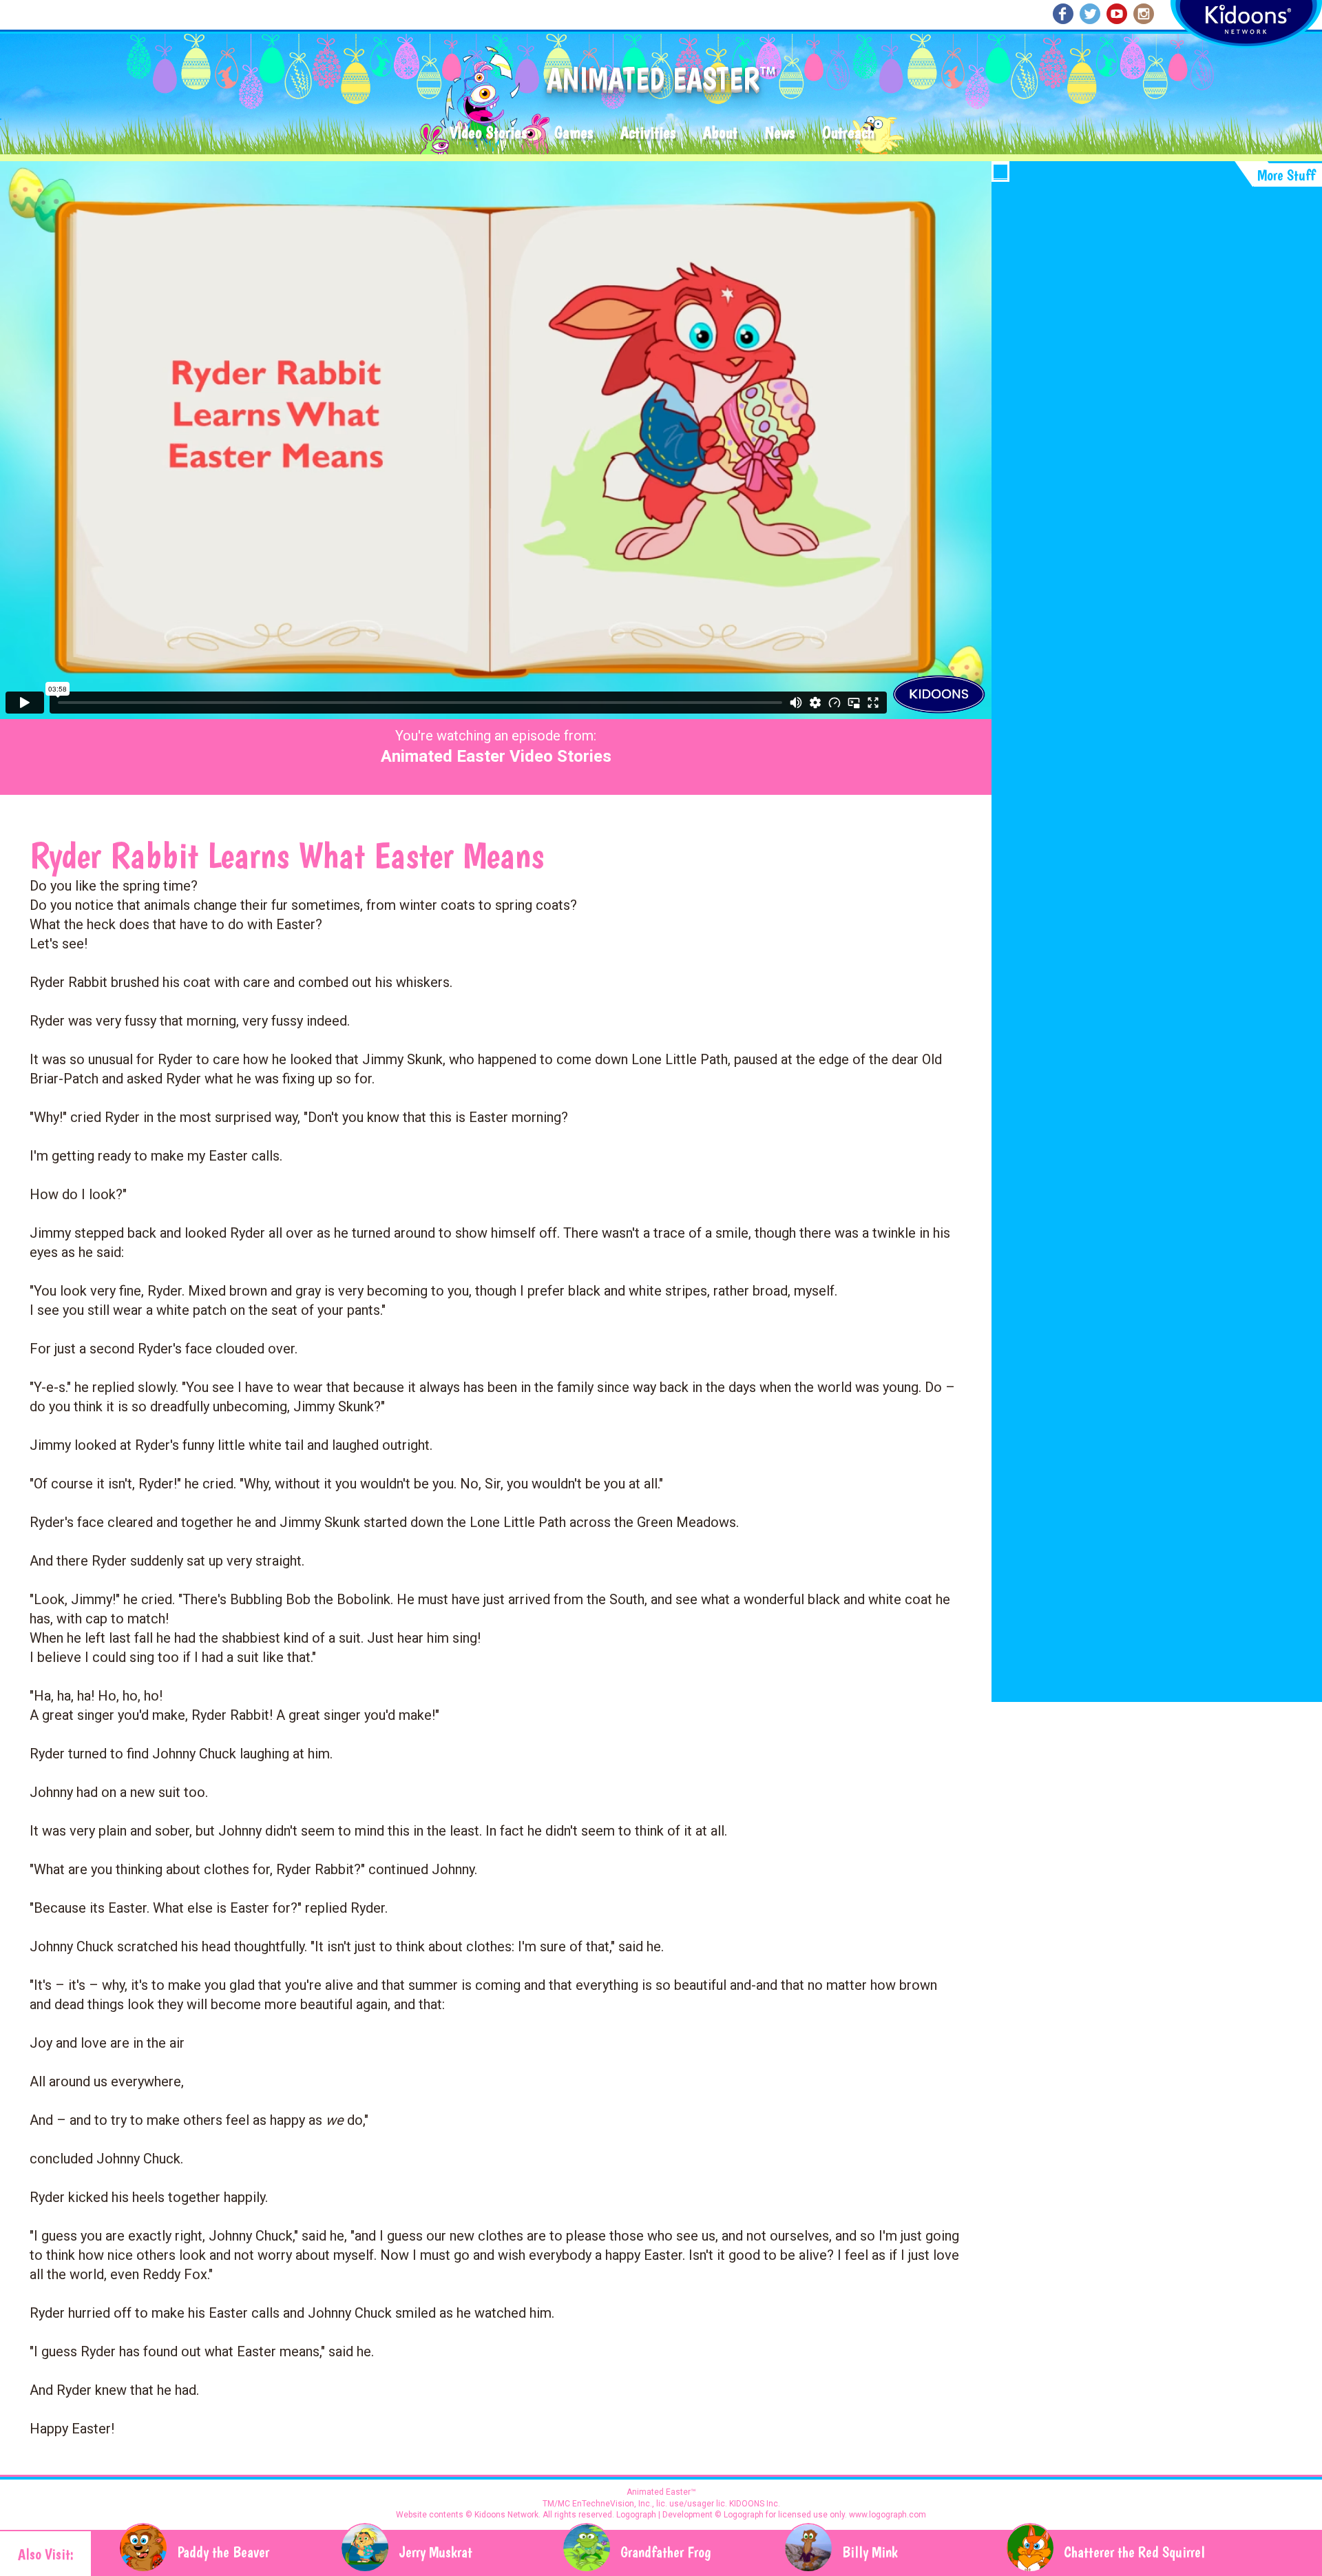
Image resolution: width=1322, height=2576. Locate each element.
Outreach (848, 133)
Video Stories (488, 133)
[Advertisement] (1157, 283)
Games (574, 133)
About (720, 133)
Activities (648, 133)
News (780, 133)
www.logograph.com (886, 2515)
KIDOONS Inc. (755, 2504)
